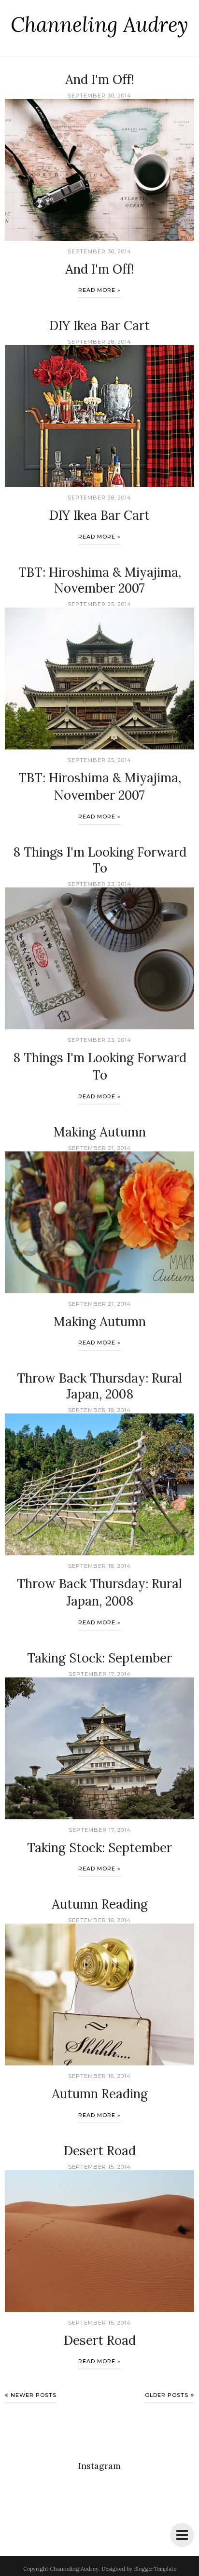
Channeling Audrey (99, 25)
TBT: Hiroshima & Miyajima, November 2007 (100, 580)
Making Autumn (100, 1132)
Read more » (99, 290)
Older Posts (167, 2395)
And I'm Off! (100, 79)
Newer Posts (34, 2395)
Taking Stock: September (99, 1658)
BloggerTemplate (155, 2569)
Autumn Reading (100, 1904)
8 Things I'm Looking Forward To (100, 860)
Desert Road (100, 2151)
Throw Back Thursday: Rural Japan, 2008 (99, 1386)
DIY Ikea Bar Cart (99, 325)
